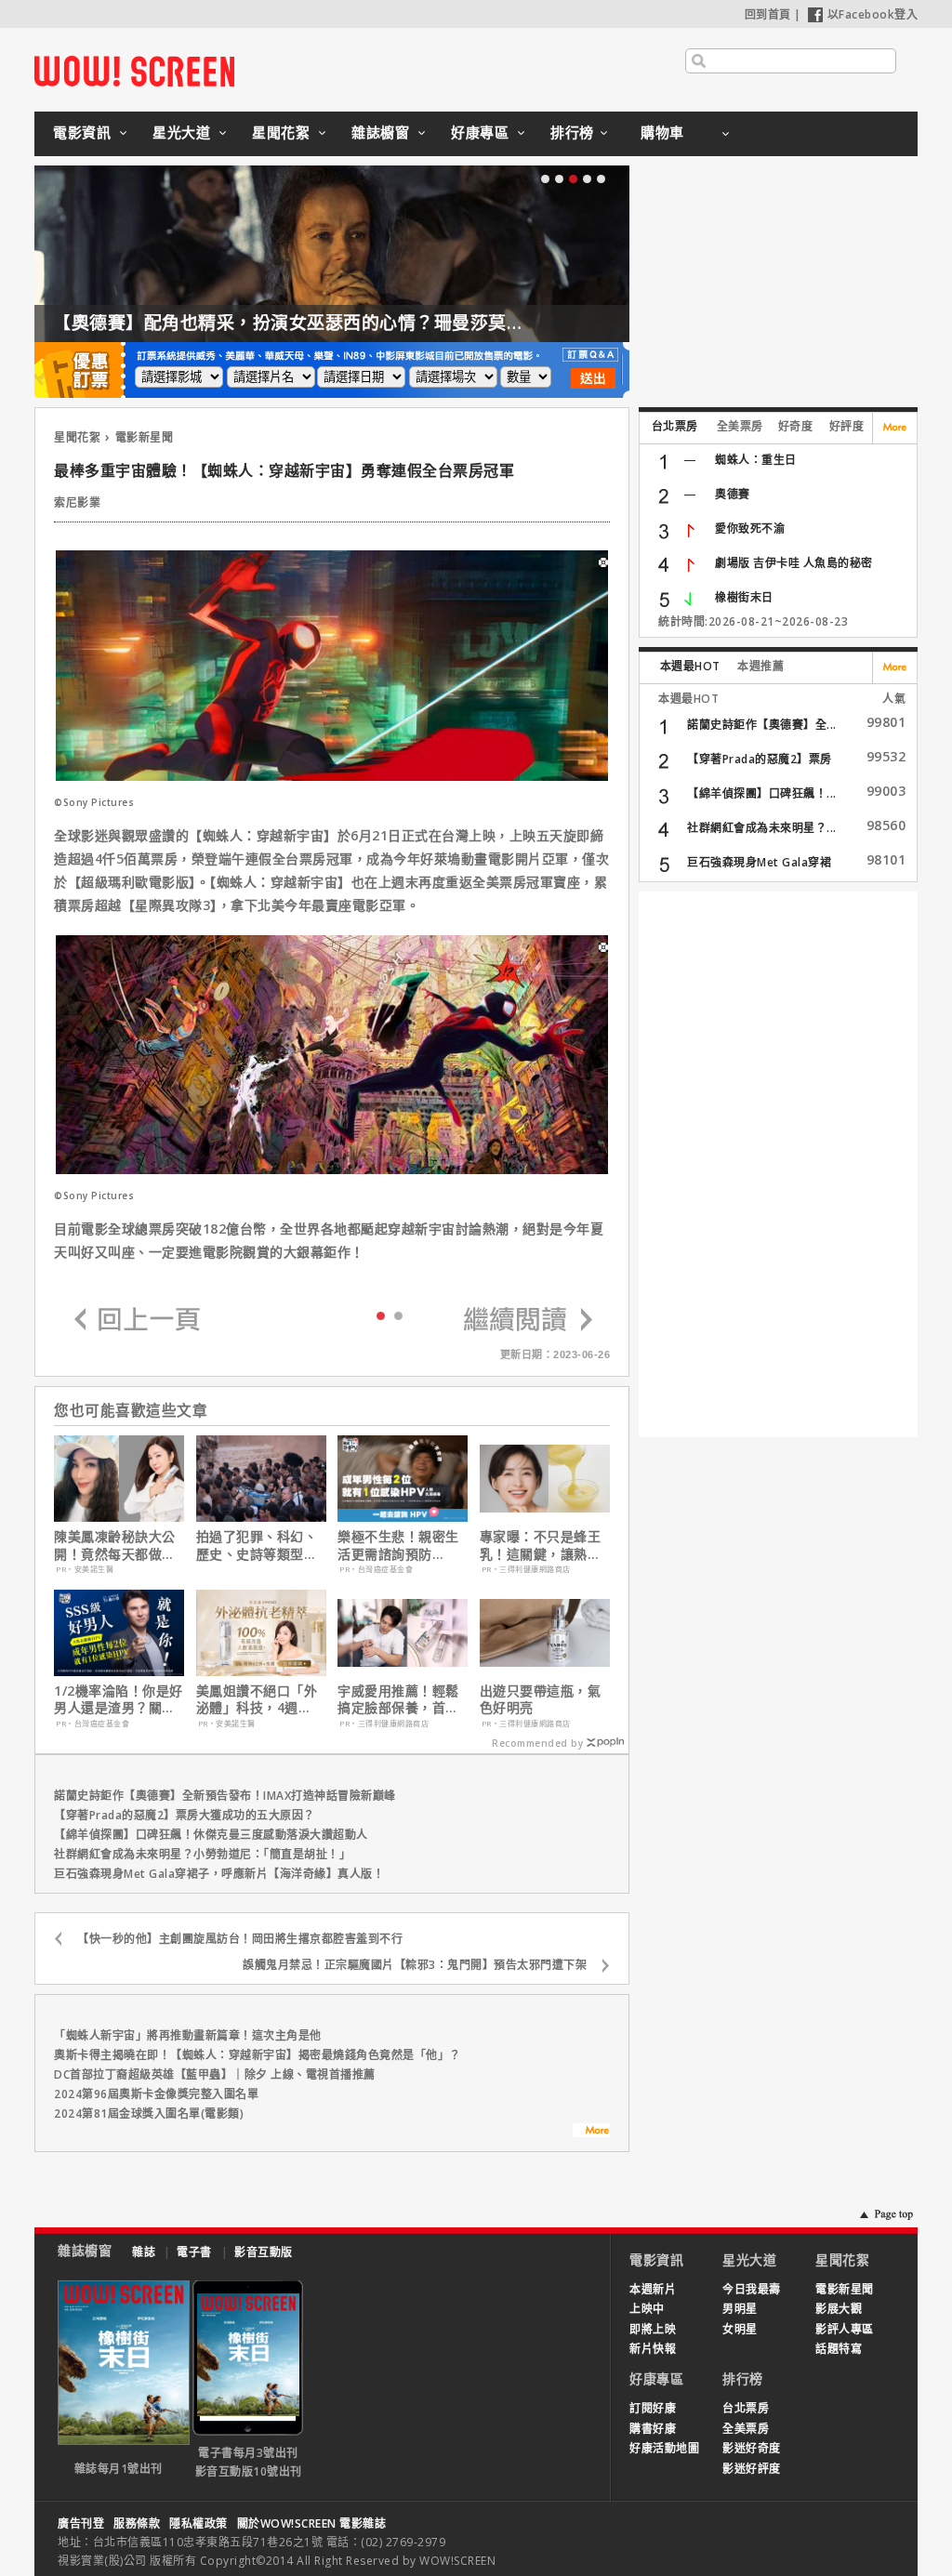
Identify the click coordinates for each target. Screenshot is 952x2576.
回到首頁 (768, 14)
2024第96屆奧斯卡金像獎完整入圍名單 (156, 2094)
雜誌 (144, 2252)
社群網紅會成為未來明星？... (762, 828)
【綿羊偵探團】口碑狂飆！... (762, 793)
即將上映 (653, 2329)
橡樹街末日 (744, 597)
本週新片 (653, 2289)
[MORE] (591, 2133)
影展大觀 (839, 2309)
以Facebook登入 (873, 14)
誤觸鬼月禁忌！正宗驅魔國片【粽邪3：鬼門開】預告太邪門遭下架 (415, 1965)
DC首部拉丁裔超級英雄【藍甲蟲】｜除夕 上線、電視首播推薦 (215, 2074)
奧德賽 (733, 494)
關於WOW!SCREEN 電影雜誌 (312, 2523)
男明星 (740, 2309)
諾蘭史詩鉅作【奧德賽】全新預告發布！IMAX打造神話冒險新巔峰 (225, 1796)
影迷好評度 (752, 2469)
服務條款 (137, 2523)
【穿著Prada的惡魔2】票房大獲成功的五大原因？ (185, 1815)
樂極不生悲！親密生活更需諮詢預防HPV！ (398, 1545)
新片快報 (653, 2349)
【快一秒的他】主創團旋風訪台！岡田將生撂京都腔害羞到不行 (240, 1939)
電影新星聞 (145, 437)
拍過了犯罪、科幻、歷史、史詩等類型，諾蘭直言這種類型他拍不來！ (257, 1545)
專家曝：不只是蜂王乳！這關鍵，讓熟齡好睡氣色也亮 (541, 1545)
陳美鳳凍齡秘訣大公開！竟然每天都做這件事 (115, 1545)
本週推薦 (760, 666)
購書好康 (653, 2429)
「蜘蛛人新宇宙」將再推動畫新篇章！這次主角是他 (188, 2035)
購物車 (662, 132)
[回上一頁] (138, 1321)
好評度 (847, 426)
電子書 (194, 2252)
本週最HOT (690, 666)
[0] (381, 1314)
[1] (398, 1315)
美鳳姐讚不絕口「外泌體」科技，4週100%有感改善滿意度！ (257, 1699)
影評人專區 (845, 2329)
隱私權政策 (198, 2523)
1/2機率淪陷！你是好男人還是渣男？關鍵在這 (119, 1699)
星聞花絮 (281, 132)
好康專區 (480, 132)
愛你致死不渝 (750, 528)
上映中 (647, 2309)
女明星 (740, 2329)
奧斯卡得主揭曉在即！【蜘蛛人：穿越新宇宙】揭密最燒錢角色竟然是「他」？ (258, 2055)
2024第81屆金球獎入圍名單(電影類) (149, 2114)
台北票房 (675, 426)
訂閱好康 (653, 2408)
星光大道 (181, 132)
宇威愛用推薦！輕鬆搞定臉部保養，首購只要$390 (398, 1699)
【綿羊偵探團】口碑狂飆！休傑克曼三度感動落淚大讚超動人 (211, 1835)
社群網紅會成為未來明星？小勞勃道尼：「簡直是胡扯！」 (202, 1854)
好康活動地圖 (664, 2448)
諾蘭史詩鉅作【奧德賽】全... (762, 725)
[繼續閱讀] (528, 1321)
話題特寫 (839, 2349)
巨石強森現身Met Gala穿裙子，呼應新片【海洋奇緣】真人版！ (219, 1874)
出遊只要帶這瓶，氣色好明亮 (541, 1699)
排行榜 (572, 132)
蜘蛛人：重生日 (756, 460)
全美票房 (740, 426)
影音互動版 (264, 2252)
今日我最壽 (752, 2289)
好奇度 (796, 426)
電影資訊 (82, 132)
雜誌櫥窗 (380, 132)
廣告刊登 (81, 2523)
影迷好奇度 (752, 2448)
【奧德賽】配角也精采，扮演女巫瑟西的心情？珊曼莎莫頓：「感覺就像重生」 (366, 323)
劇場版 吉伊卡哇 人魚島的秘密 (794, 563)
